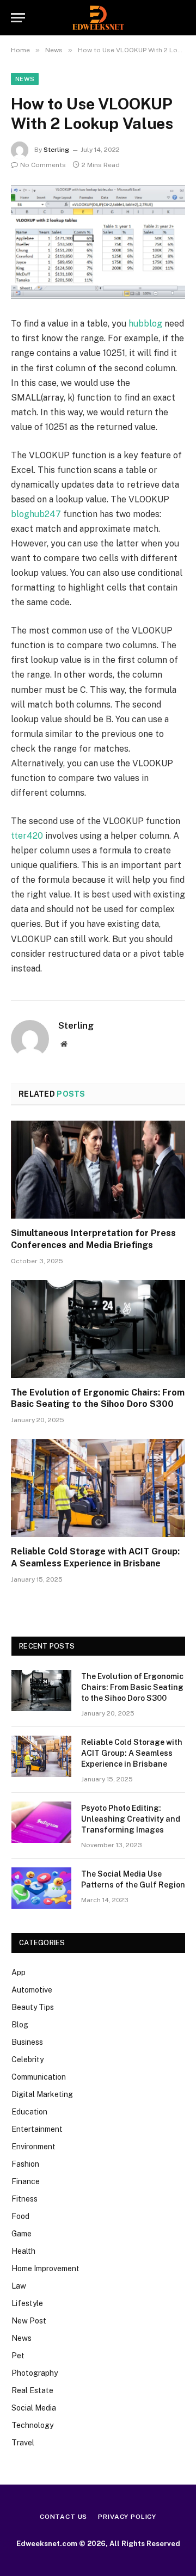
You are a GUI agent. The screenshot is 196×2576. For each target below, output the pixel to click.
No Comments (43, 165)
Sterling (56, 150)
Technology (32, 2425)
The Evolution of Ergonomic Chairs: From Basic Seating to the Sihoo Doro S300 (132, 1687)
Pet (18, 2356)
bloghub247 (36, 514)
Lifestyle (27, 2303)
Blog (20, 2025)
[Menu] (18, 18)
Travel (23, 2443)
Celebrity (27, 2059)
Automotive (32, 1990)
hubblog (145, 324)
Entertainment (37, 2129)
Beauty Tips (33, 2007)
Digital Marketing (42, 2094)
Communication (39, 2077)
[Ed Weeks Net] (98, 18)
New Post (29, 2321)
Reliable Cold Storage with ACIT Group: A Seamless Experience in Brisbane (132, 1753)
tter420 (27, 836)
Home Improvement (45, 2268)
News (25, 79)
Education (29, 2112)
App (19, 1972)
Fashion (25, 2164)
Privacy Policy (127, 2517)
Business (27, 2042)
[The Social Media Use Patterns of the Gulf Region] (41, 1888)
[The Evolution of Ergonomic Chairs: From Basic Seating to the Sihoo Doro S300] (98, 1329)
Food (20, 2216)
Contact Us (63, 2517)
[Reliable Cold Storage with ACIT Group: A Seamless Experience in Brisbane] (98, 1488)
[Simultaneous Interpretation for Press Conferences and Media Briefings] (98, 1170)
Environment (33, 2147)
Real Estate (32, 2390)
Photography (35, 2373)
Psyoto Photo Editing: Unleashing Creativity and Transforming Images (131, 1819)
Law (19, 2286)
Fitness (24, 2199)
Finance (26, 2181)
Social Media (34, 2408)
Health (23, 2251)
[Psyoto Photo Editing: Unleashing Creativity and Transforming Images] (41, 1822)
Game (22, 2234)
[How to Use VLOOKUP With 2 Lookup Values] (98, 242)
